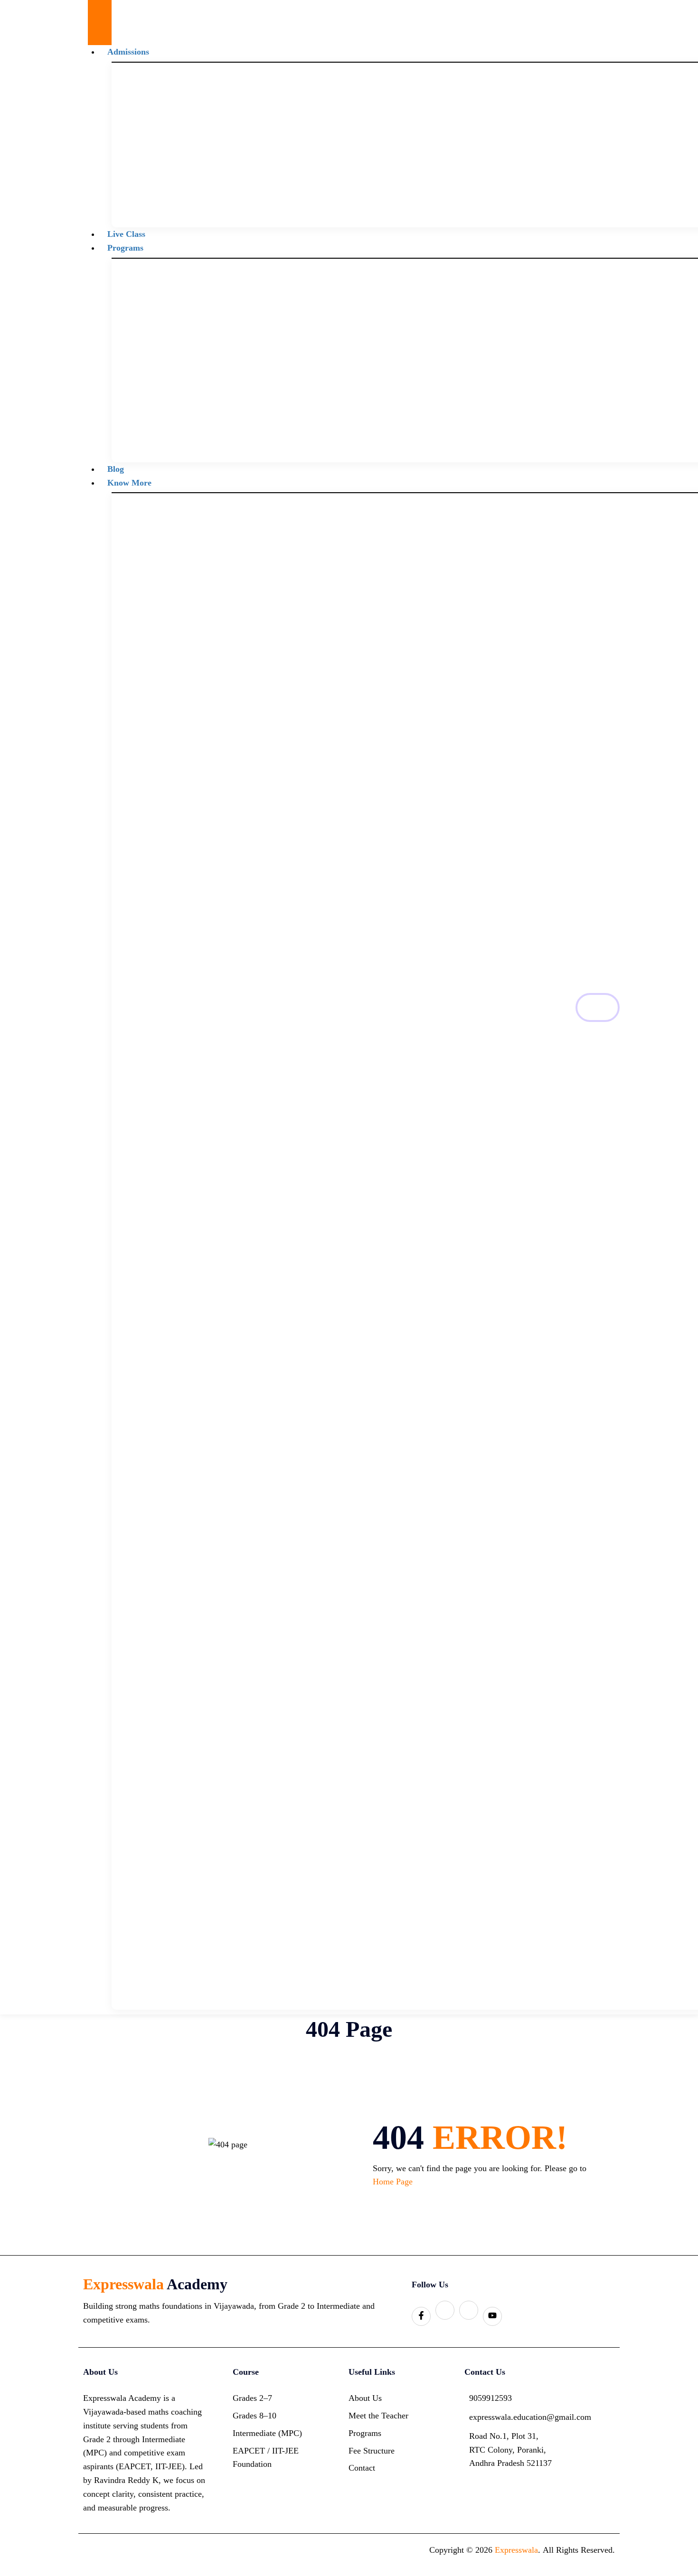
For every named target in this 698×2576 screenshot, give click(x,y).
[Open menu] (100, 11)
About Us (365, 2398)
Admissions (128, 52)
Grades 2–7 (252, 2398)
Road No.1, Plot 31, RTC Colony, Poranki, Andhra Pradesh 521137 (510, 2450)
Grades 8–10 (255, 2416)
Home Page (393, 2182)
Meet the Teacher (378, 2416)
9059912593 (490, 2398)
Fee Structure (372, 2451)
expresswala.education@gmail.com (513, 2417)
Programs (125, 248)
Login (598, 1007)
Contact (362, 2468)
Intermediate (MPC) (267, 2433)
